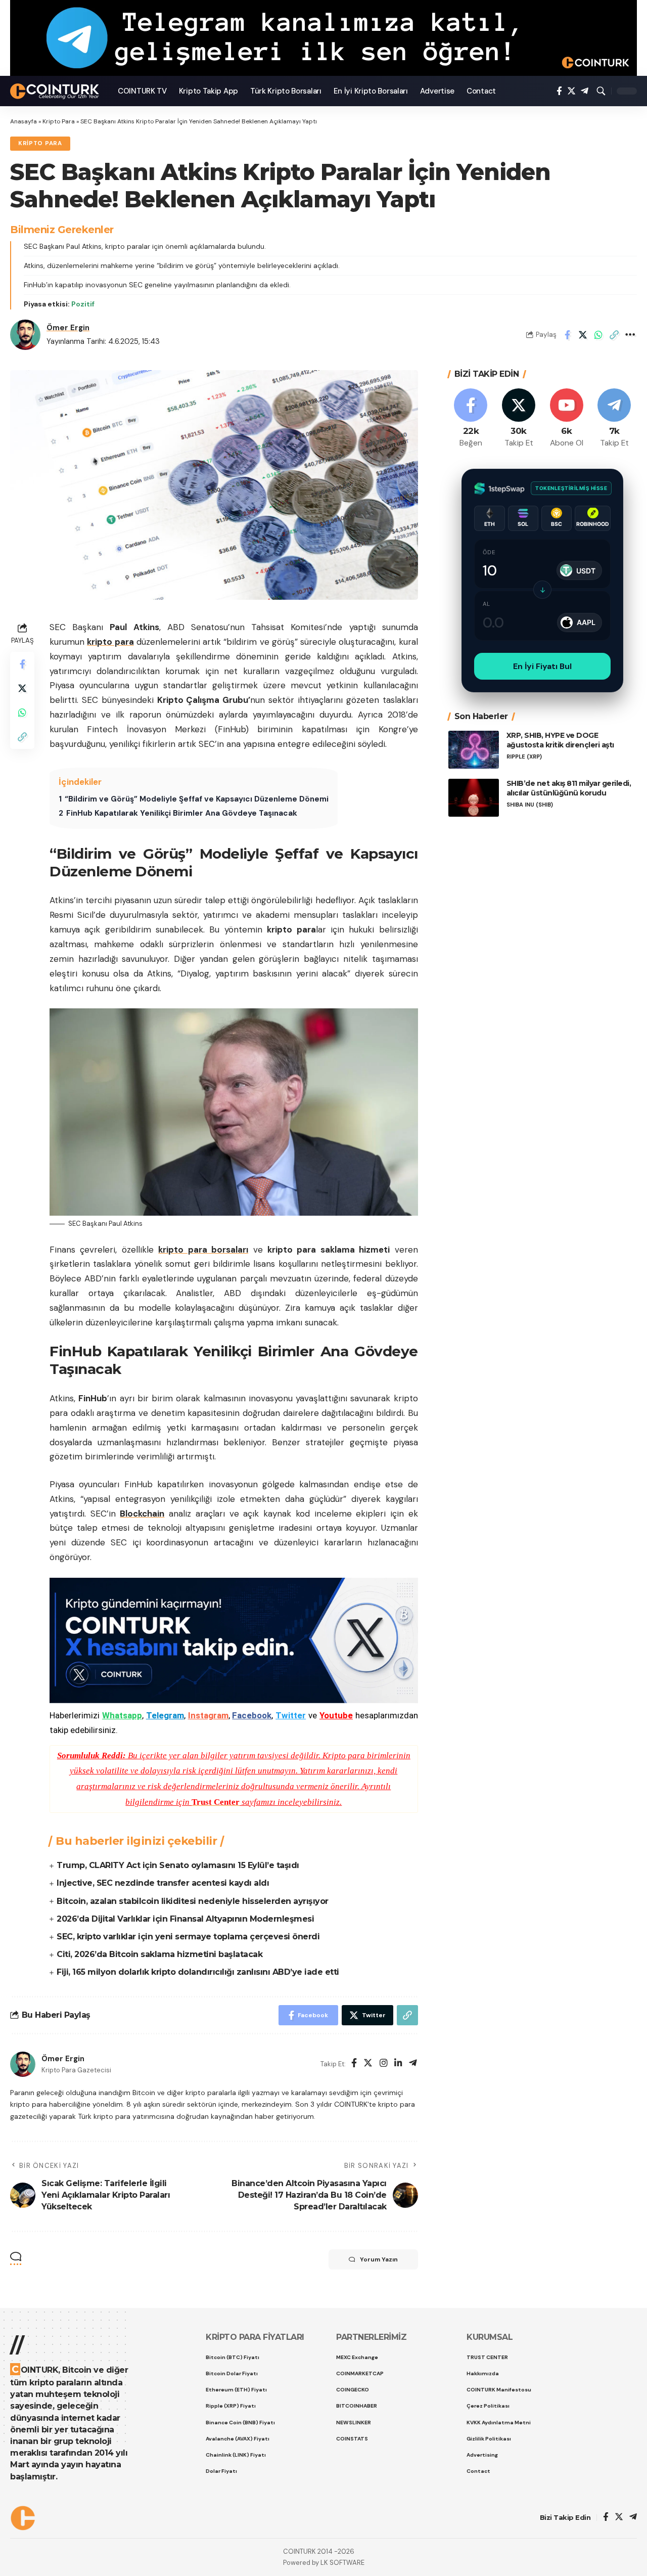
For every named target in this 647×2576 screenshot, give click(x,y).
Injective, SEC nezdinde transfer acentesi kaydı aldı (163, 1883)
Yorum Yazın (379, 2259)
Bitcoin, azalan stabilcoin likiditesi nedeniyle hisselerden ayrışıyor (193, 1901)
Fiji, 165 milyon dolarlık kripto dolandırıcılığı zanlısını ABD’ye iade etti (198, 1972)
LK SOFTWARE (342, 2563)
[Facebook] (559, 91)
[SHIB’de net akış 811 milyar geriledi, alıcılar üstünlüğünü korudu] (474, 798)
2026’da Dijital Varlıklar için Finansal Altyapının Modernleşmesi (185, 1919)
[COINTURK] (56, 91)
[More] (630, 335)
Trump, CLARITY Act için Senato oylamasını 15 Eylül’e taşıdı (178, 1865)
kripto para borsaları (203, 1250)
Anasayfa (24, 121)
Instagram (208, 1715)
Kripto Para (59, 121)
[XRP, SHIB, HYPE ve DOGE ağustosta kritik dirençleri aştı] (474, 750)
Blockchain (142, 1514)
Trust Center (216, 1802)
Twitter (291, 1715)
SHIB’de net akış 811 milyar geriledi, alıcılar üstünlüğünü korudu (569, 788)
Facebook (252, 1715)
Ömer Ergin (68, 328)
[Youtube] (567, 418)
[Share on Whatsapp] (598, 335)
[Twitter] (571, 91)
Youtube (336, 1715)
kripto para (110, 642)
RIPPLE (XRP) (524, 756)
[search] (601, 91)
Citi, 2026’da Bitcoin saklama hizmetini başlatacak (159, 1954)
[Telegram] (585, 91)
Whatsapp (122, 1715)
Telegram (165, 1715)
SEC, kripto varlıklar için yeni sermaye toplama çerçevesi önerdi (188, 1937)
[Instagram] (384, 2064)
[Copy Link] (614, 335)
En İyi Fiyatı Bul (542, 666)
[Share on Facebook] (567, 335)
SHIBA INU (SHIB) (530, 804)
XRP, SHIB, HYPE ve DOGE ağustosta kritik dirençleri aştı (560, 740)
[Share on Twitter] (583, 335)
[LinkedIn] (398, 2064)
